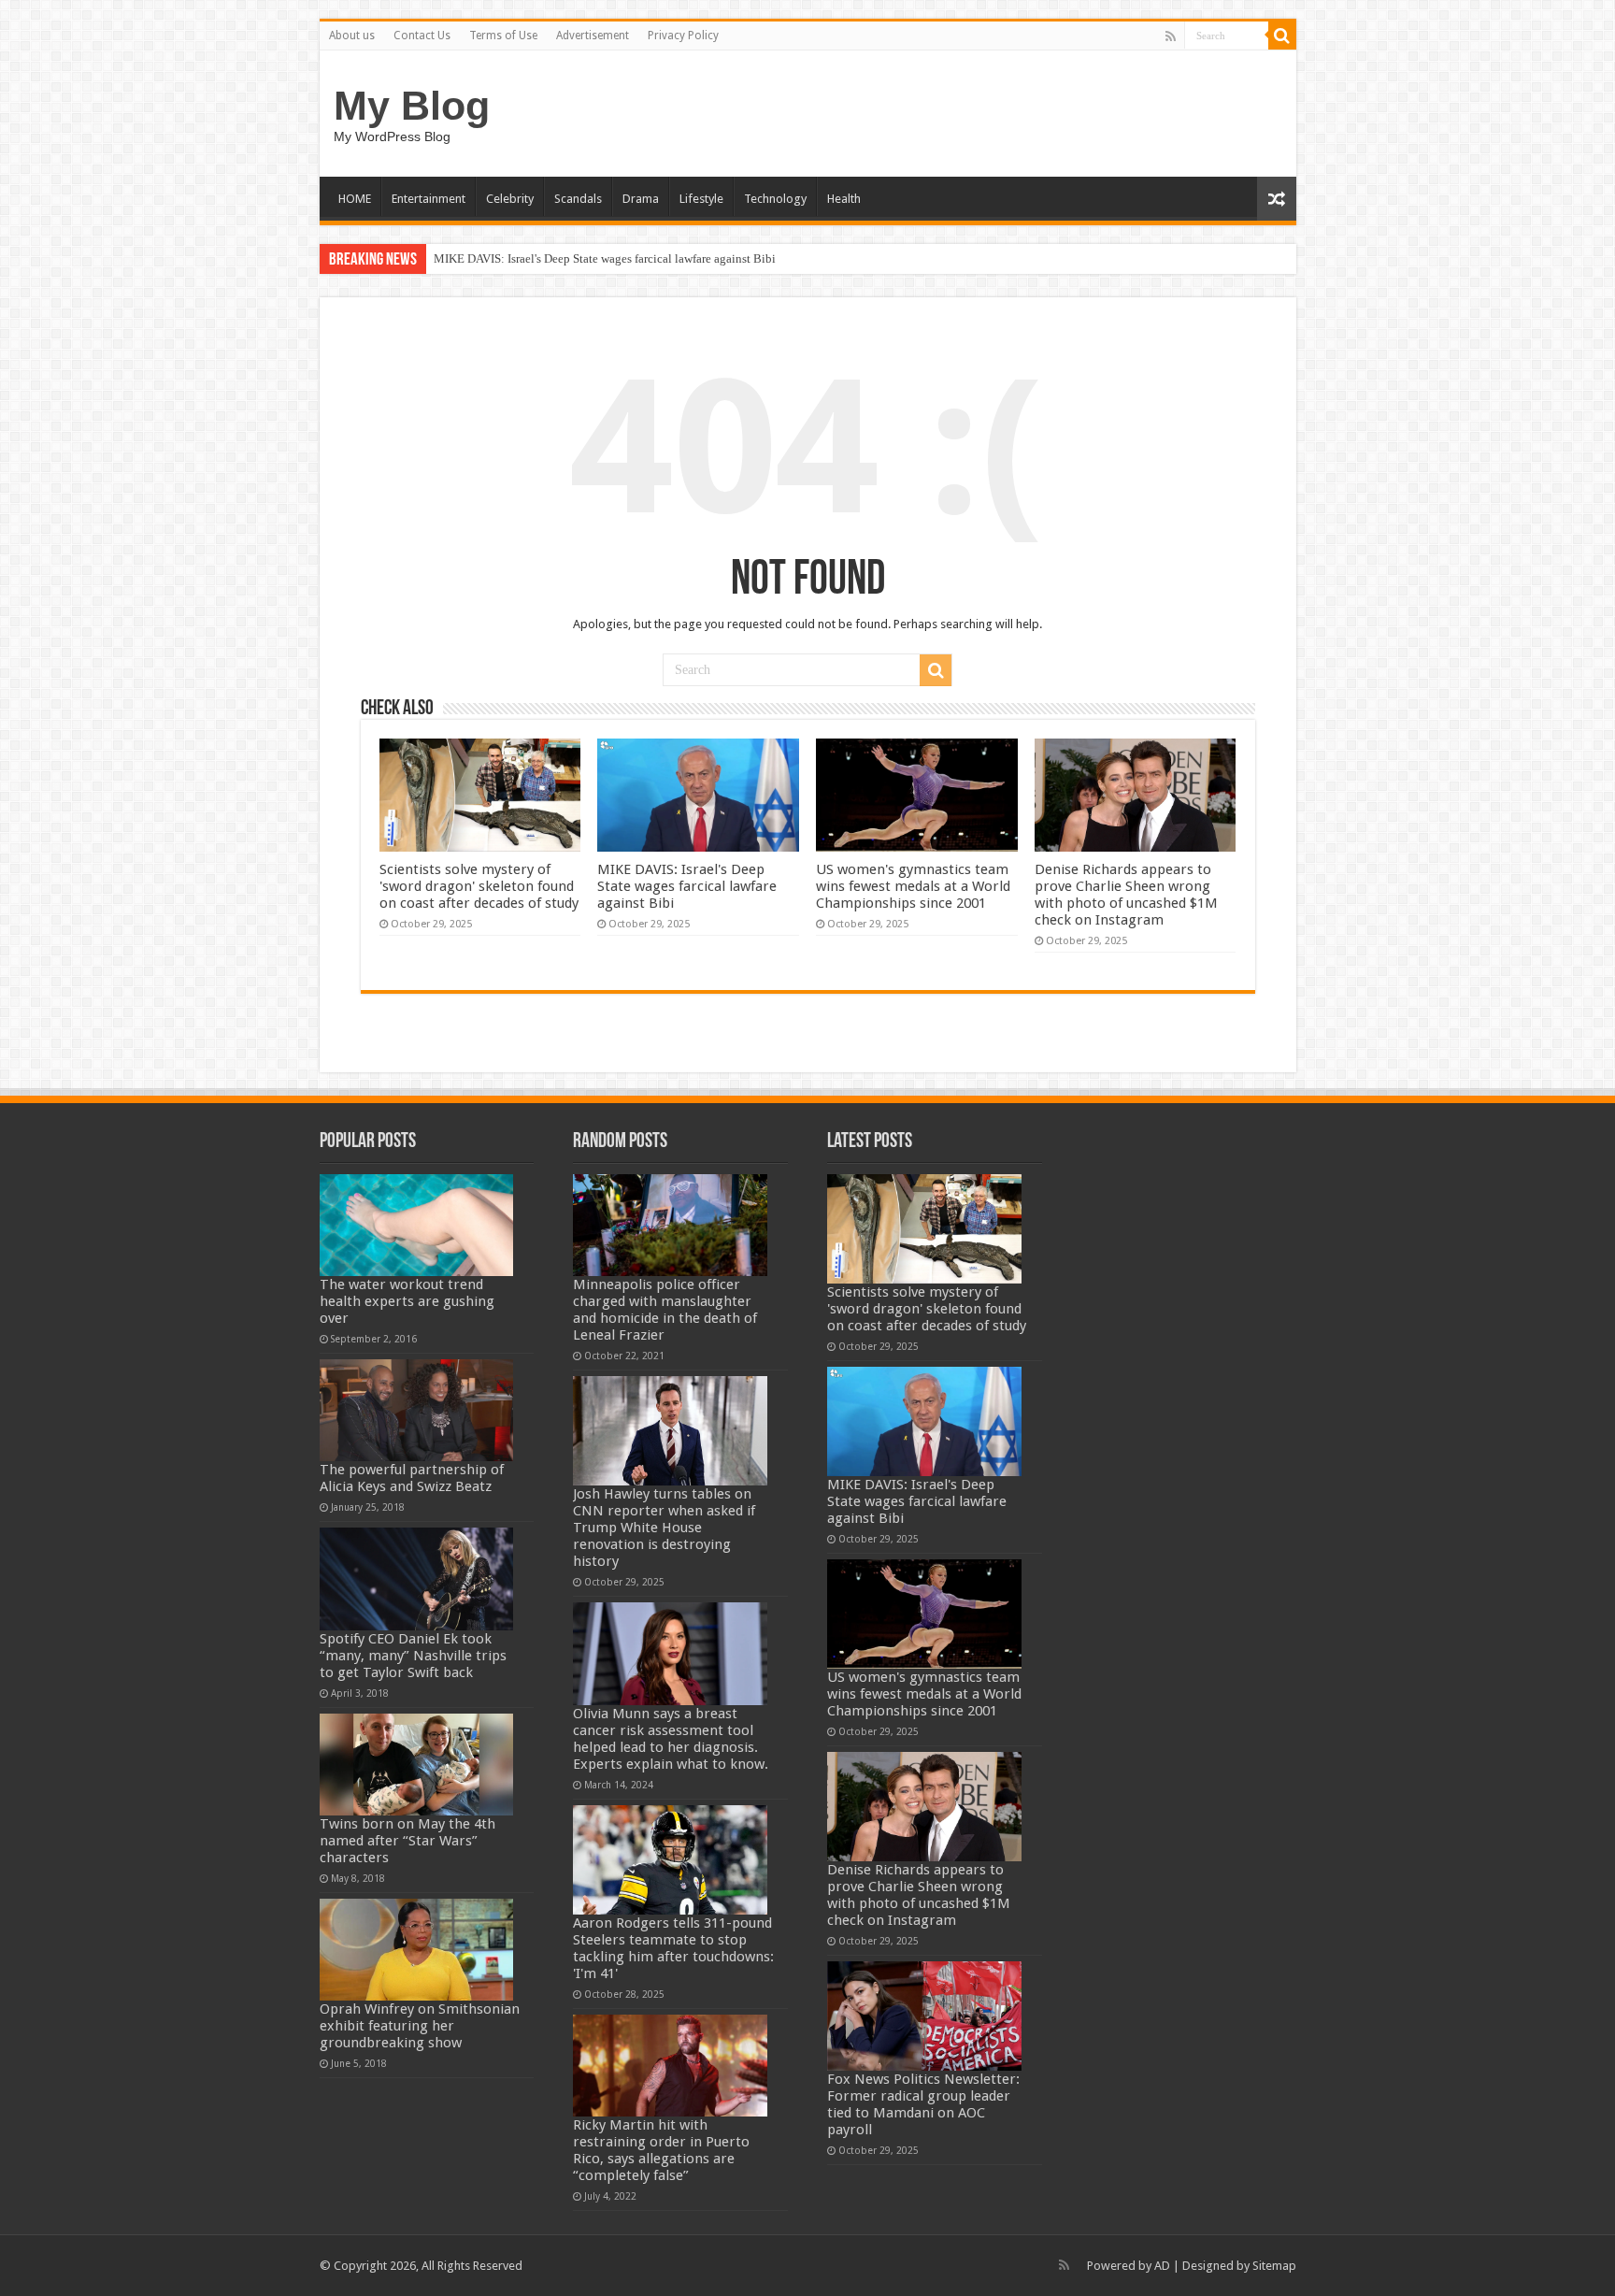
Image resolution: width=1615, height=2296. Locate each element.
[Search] (1282, 36)
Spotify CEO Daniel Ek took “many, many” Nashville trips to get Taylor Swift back (413, 1656)
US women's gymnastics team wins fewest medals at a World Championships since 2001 (913, 886)
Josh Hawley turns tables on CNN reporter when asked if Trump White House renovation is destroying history (664, 1528)
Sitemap (1274, 2266)
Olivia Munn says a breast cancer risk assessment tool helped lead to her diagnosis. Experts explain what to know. (671, 1739)
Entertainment (429, 199)
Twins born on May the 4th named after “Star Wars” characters (407, 1841)
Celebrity (510, 199)
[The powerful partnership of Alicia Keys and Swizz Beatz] (417, 1410)
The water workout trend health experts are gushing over (407, 1301)
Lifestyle (701, 199)
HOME (355, 199)
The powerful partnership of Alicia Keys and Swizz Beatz (412, 1478)
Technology (775, 199)
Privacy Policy (683, 36)
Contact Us (422, 36)
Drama (641, 199)
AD (1162, 2266)
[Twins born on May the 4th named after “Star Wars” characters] (417, 1765)
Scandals (578, 199)
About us (352, 36)
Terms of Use (503, 36)
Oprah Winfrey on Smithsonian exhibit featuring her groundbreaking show (420, 2026)
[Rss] (1171, 36)
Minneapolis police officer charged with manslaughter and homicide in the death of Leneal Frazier (665, 1310)
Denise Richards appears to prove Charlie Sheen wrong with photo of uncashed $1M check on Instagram (1126, 895)
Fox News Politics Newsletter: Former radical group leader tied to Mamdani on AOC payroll (923, 2104)
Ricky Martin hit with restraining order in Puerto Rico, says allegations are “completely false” (661, 2150)
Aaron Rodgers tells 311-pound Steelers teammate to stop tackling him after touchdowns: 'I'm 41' (673, 1948)
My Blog (412, 106)
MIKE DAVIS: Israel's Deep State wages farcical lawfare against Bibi (605, 258)
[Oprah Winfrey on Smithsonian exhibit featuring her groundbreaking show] (417, 1950)
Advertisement (593, 36)
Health (844, 199)
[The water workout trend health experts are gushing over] (417, 1225)
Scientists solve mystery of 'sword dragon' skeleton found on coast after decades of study (479, 886)
